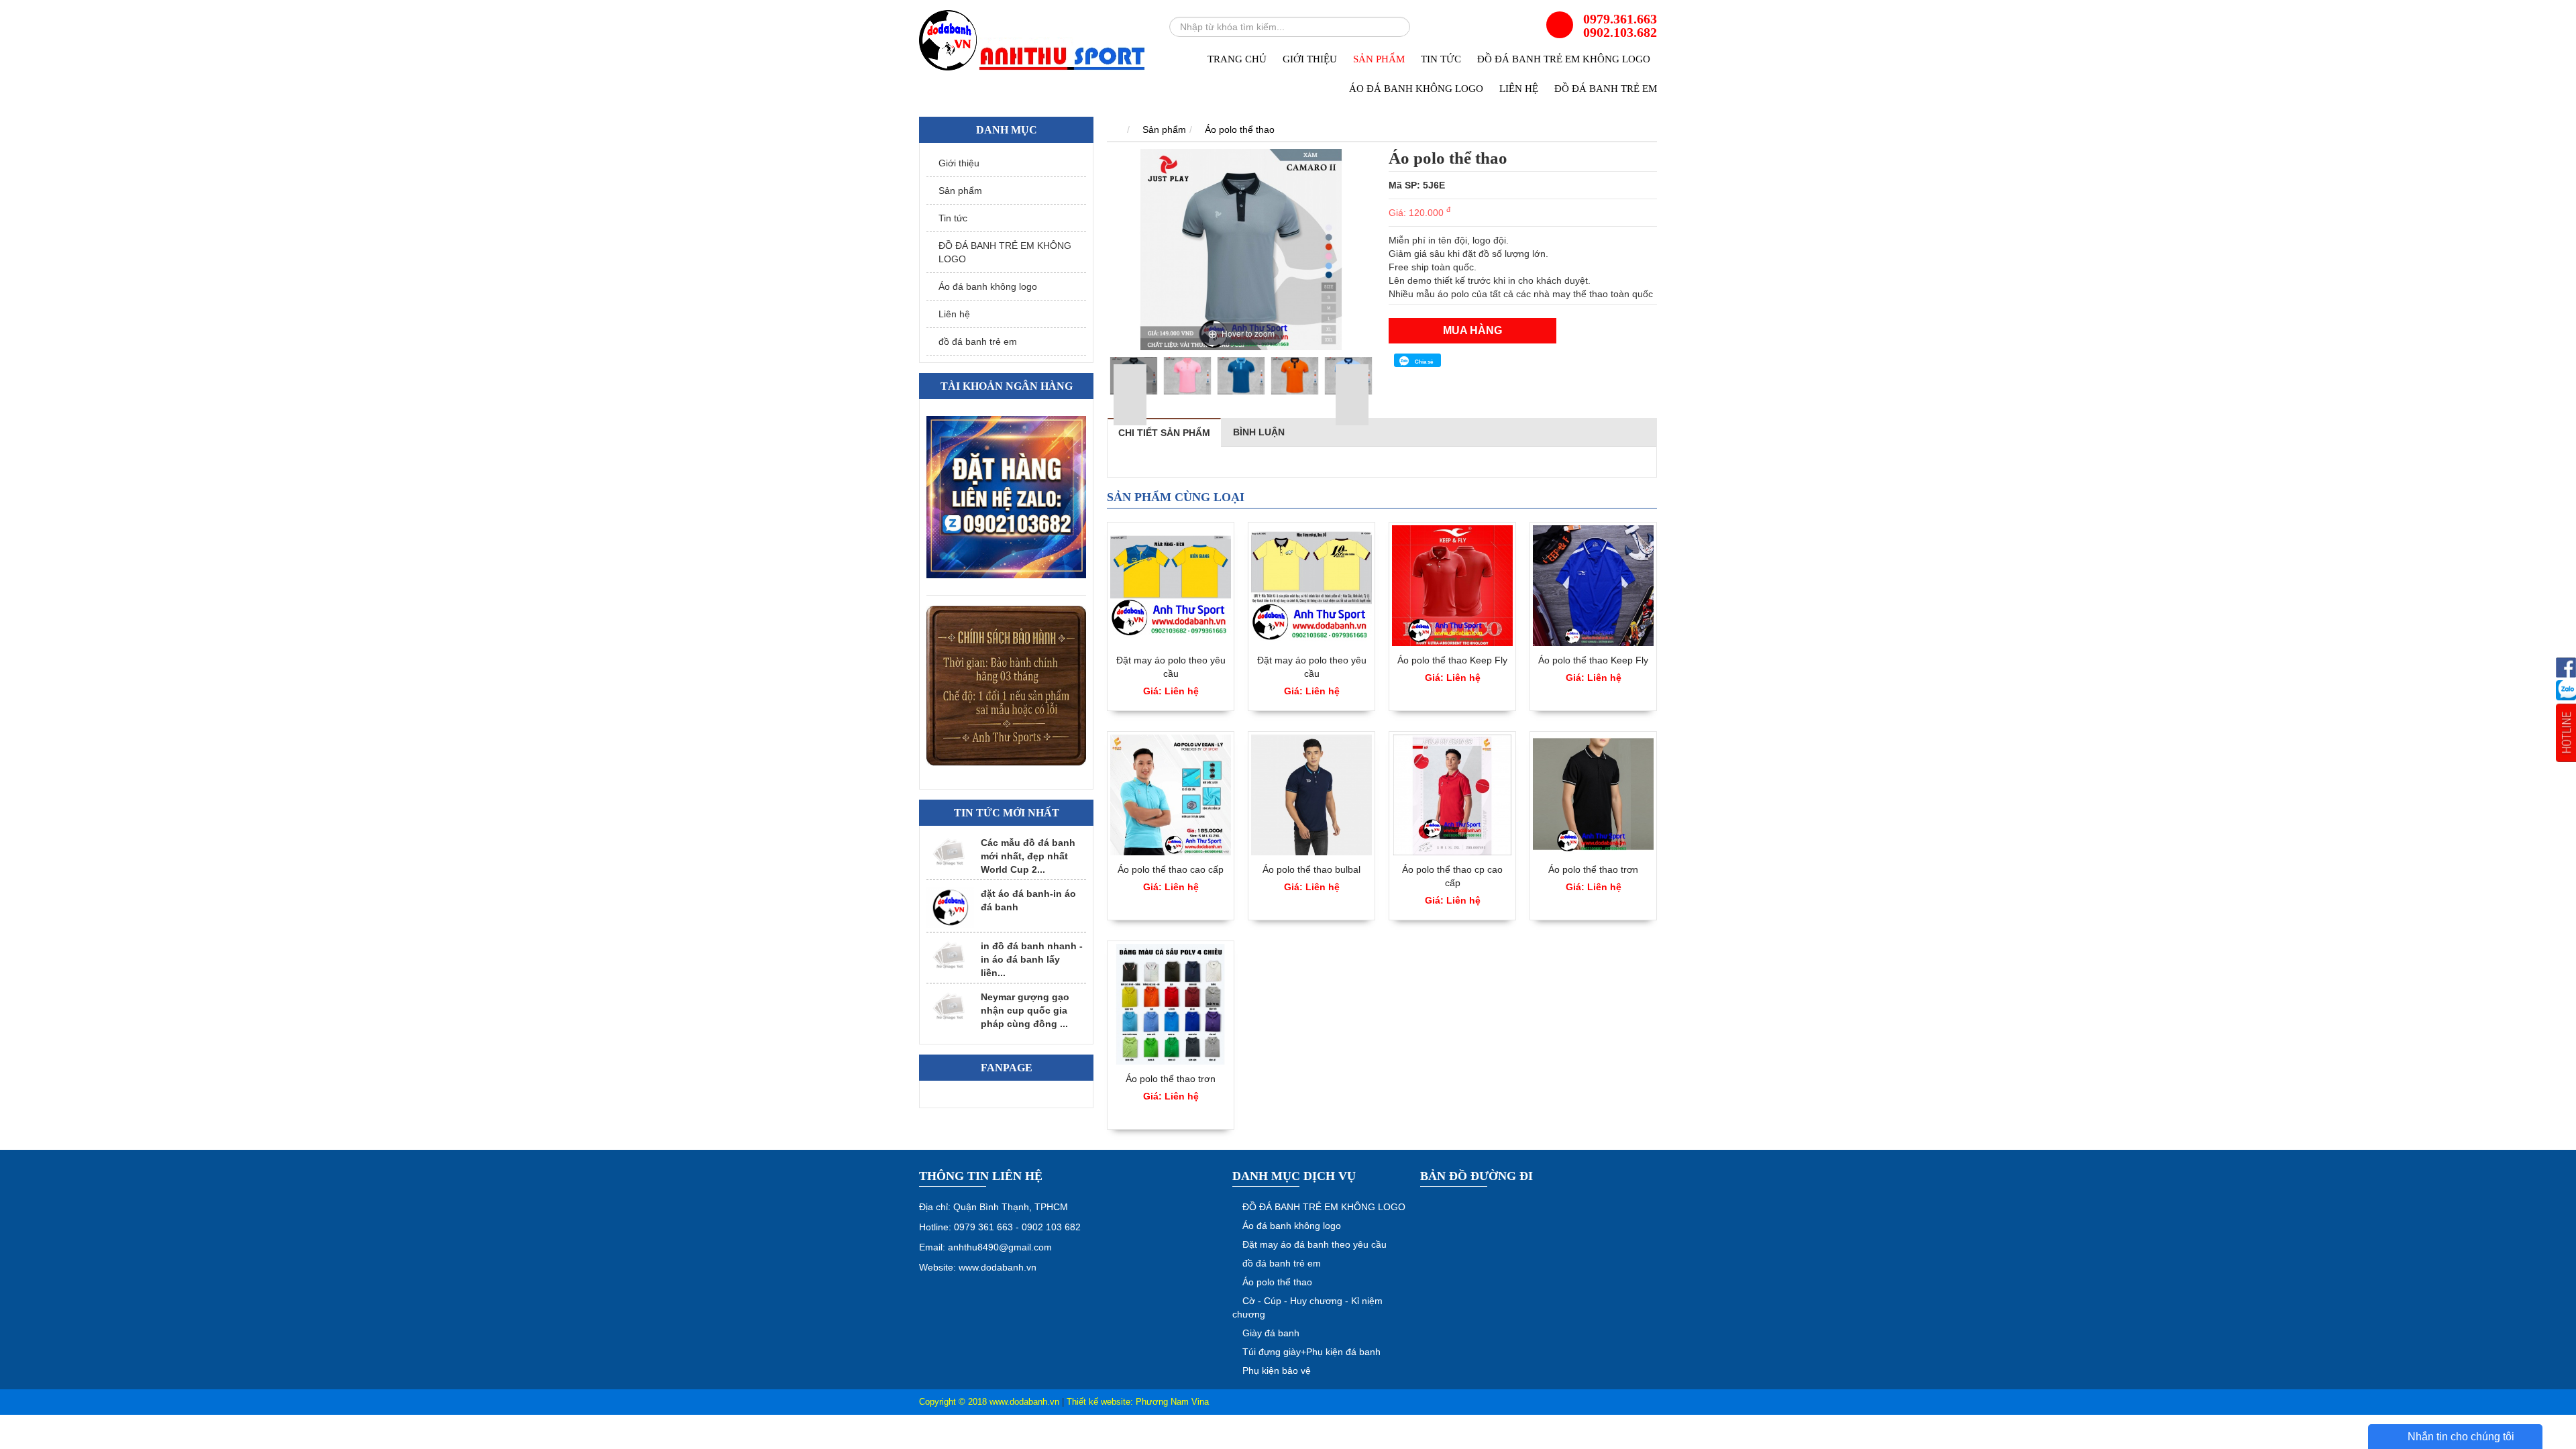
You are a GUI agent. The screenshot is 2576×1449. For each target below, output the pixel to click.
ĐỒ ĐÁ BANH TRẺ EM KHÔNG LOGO (1564, 59)
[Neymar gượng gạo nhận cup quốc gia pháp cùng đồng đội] (950, 1007)
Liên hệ (1519, 89)
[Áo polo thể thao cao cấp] (1171, 795)
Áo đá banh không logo (1416, 89)
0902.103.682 (1620, 32)
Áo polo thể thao (1240, 129)
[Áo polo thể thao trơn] (1593, 795)
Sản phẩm (1379, 59)
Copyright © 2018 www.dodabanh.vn (989, 1402)
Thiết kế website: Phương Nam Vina (1138, 1402)
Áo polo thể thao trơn (1593, 869)
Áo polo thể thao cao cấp (1171, 869)
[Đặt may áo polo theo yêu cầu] (1171, 586)
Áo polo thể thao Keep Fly (1452, 660)
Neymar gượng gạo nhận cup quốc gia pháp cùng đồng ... (1025, 1010)
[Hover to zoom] (1241, 249)
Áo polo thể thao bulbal (1311, 869)
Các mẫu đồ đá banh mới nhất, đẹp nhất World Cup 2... (1028, 856)
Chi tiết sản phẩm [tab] (1164, 433)
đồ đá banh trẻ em (1606, 89)
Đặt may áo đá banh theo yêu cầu (1314, 1244)
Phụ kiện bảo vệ (1277, 1371)
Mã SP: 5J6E (1417, 185)
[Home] (1033, 41)
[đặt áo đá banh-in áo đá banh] (950, 908)
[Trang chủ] (1114, 129)
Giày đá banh (1271, 1333)
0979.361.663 (1620, 19)
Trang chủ (1237, 59)
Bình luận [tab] (1259, 432)
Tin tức (1441, 59)
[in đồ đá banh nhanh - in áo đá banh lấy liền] (950, 956)
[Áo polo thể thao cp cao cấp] (1452, 795)
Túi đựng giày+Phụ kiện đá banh (1311, 1352)
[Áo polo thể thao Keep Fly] (1452, 586)
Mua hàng (1472, 330)
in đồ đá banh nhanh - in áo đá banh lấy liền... (1032, 959)
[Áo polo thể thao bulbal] (1311, 795)
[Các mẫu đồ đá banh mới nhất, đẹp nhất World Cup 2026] (950, 852)
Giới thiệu (1310, 59)
